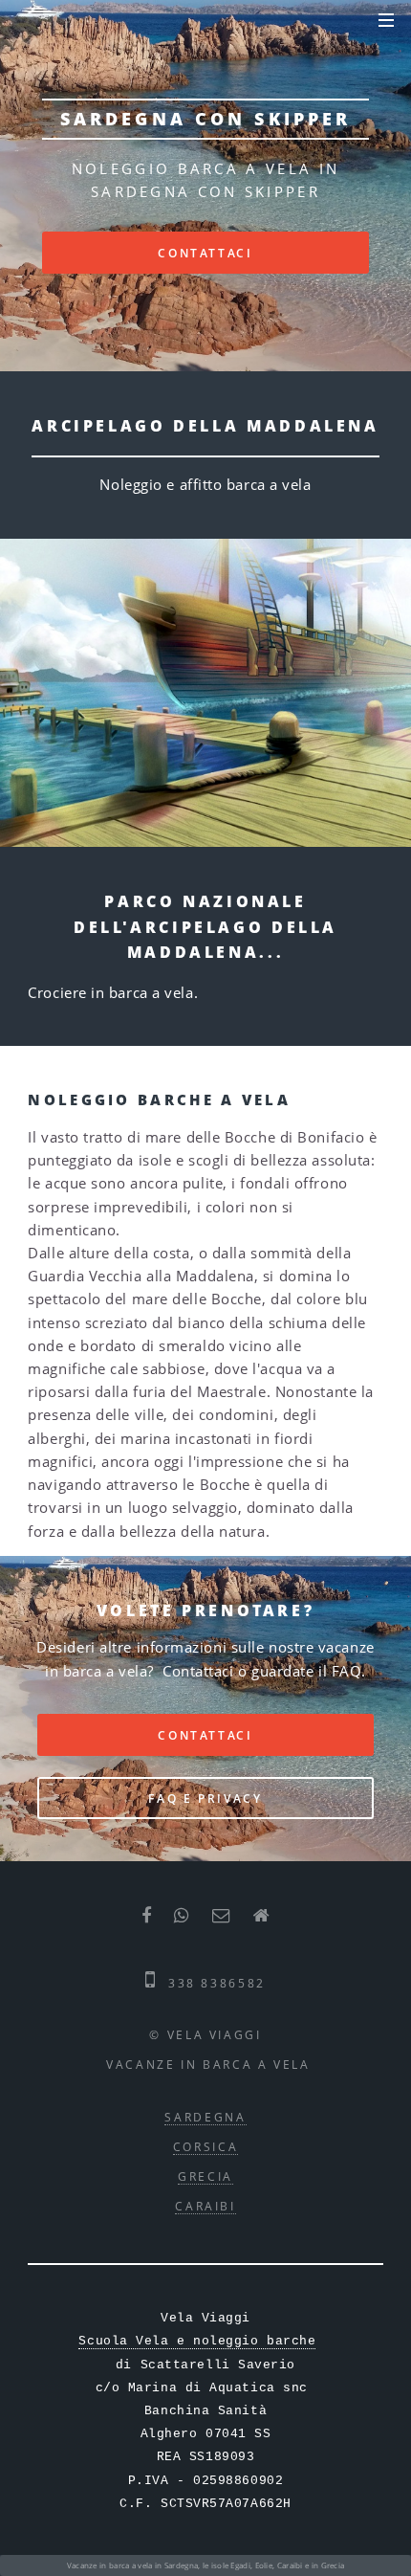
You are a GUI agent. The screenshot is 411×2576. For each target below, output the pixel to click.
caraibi (205, 2206)
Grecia (205, 2176)
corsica (205, 2146)
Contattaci (205, 253)
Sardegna (205, 2117)
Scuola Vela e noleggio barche (197, 2341)
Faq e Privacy (205, 1798)
